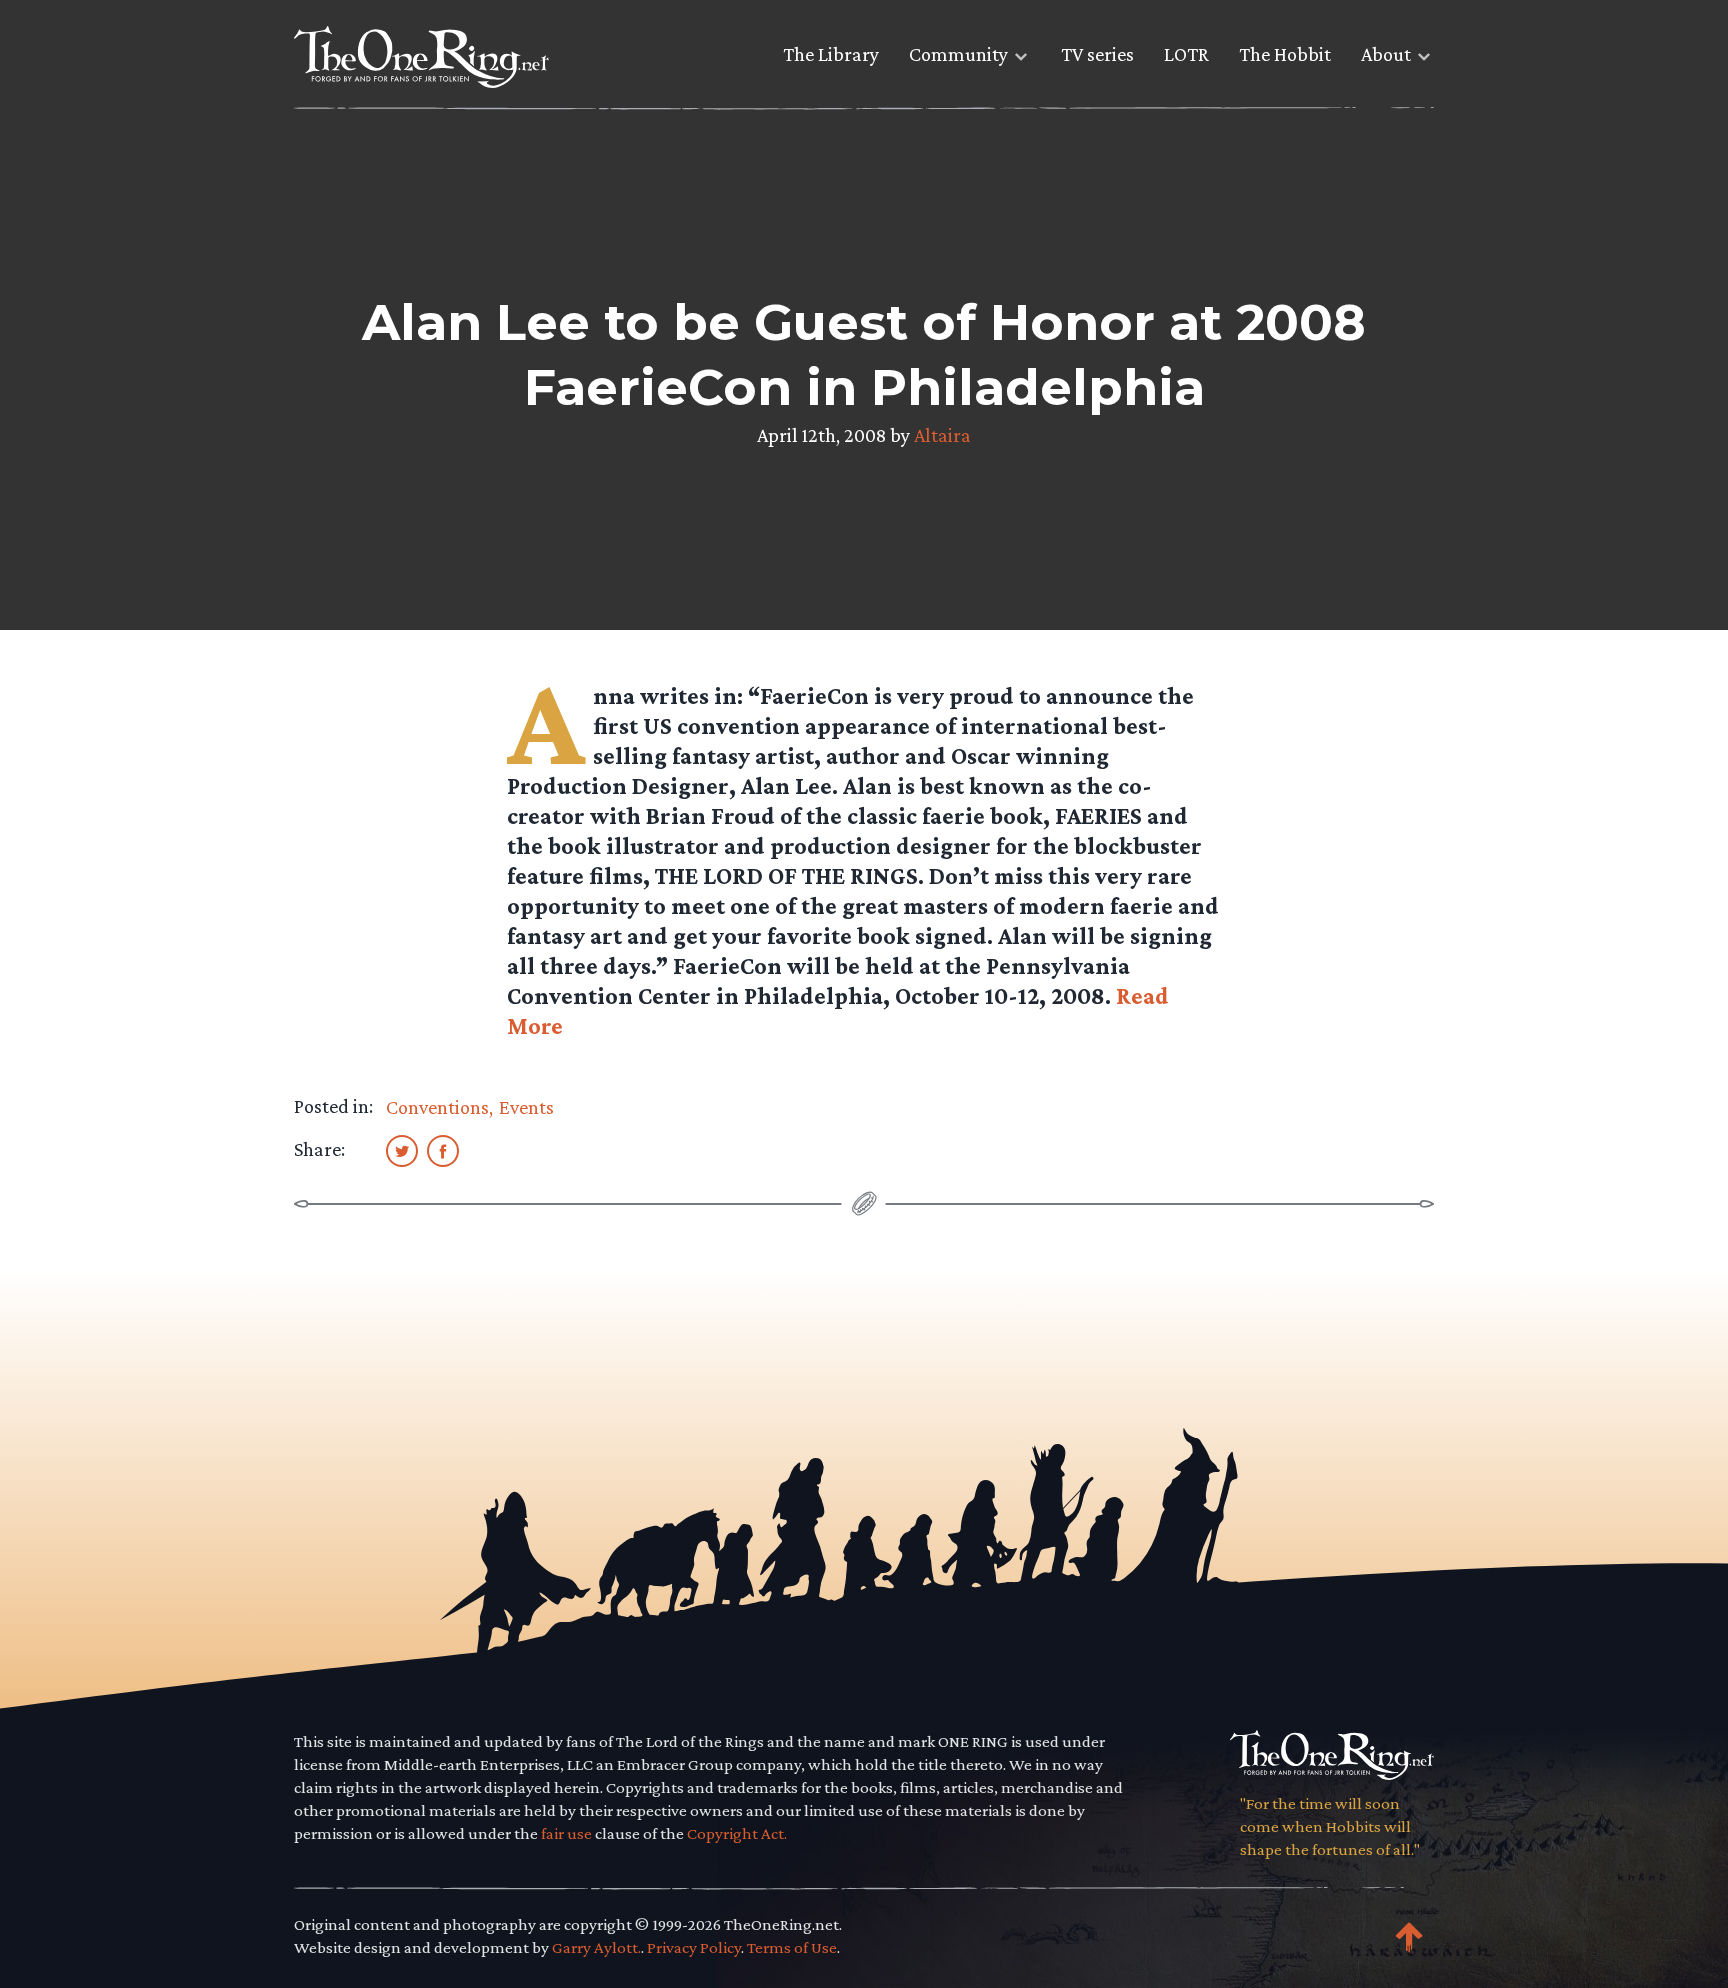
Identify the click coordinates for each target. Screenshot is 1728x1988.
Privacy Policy (694, 1947)
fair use (566, 1833)
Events (526, 1107)
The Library (831, 54)
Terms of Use (792, 1947)
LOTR (1186, 54)
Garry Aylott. (596, 1947)
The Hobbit (1285, 54)
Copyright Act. (737, 1833)
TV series (1097, 54)
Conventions (437, 1107)
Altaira (942, 435)
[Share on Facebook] (443, 1150)
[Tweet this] (402, 1150)
